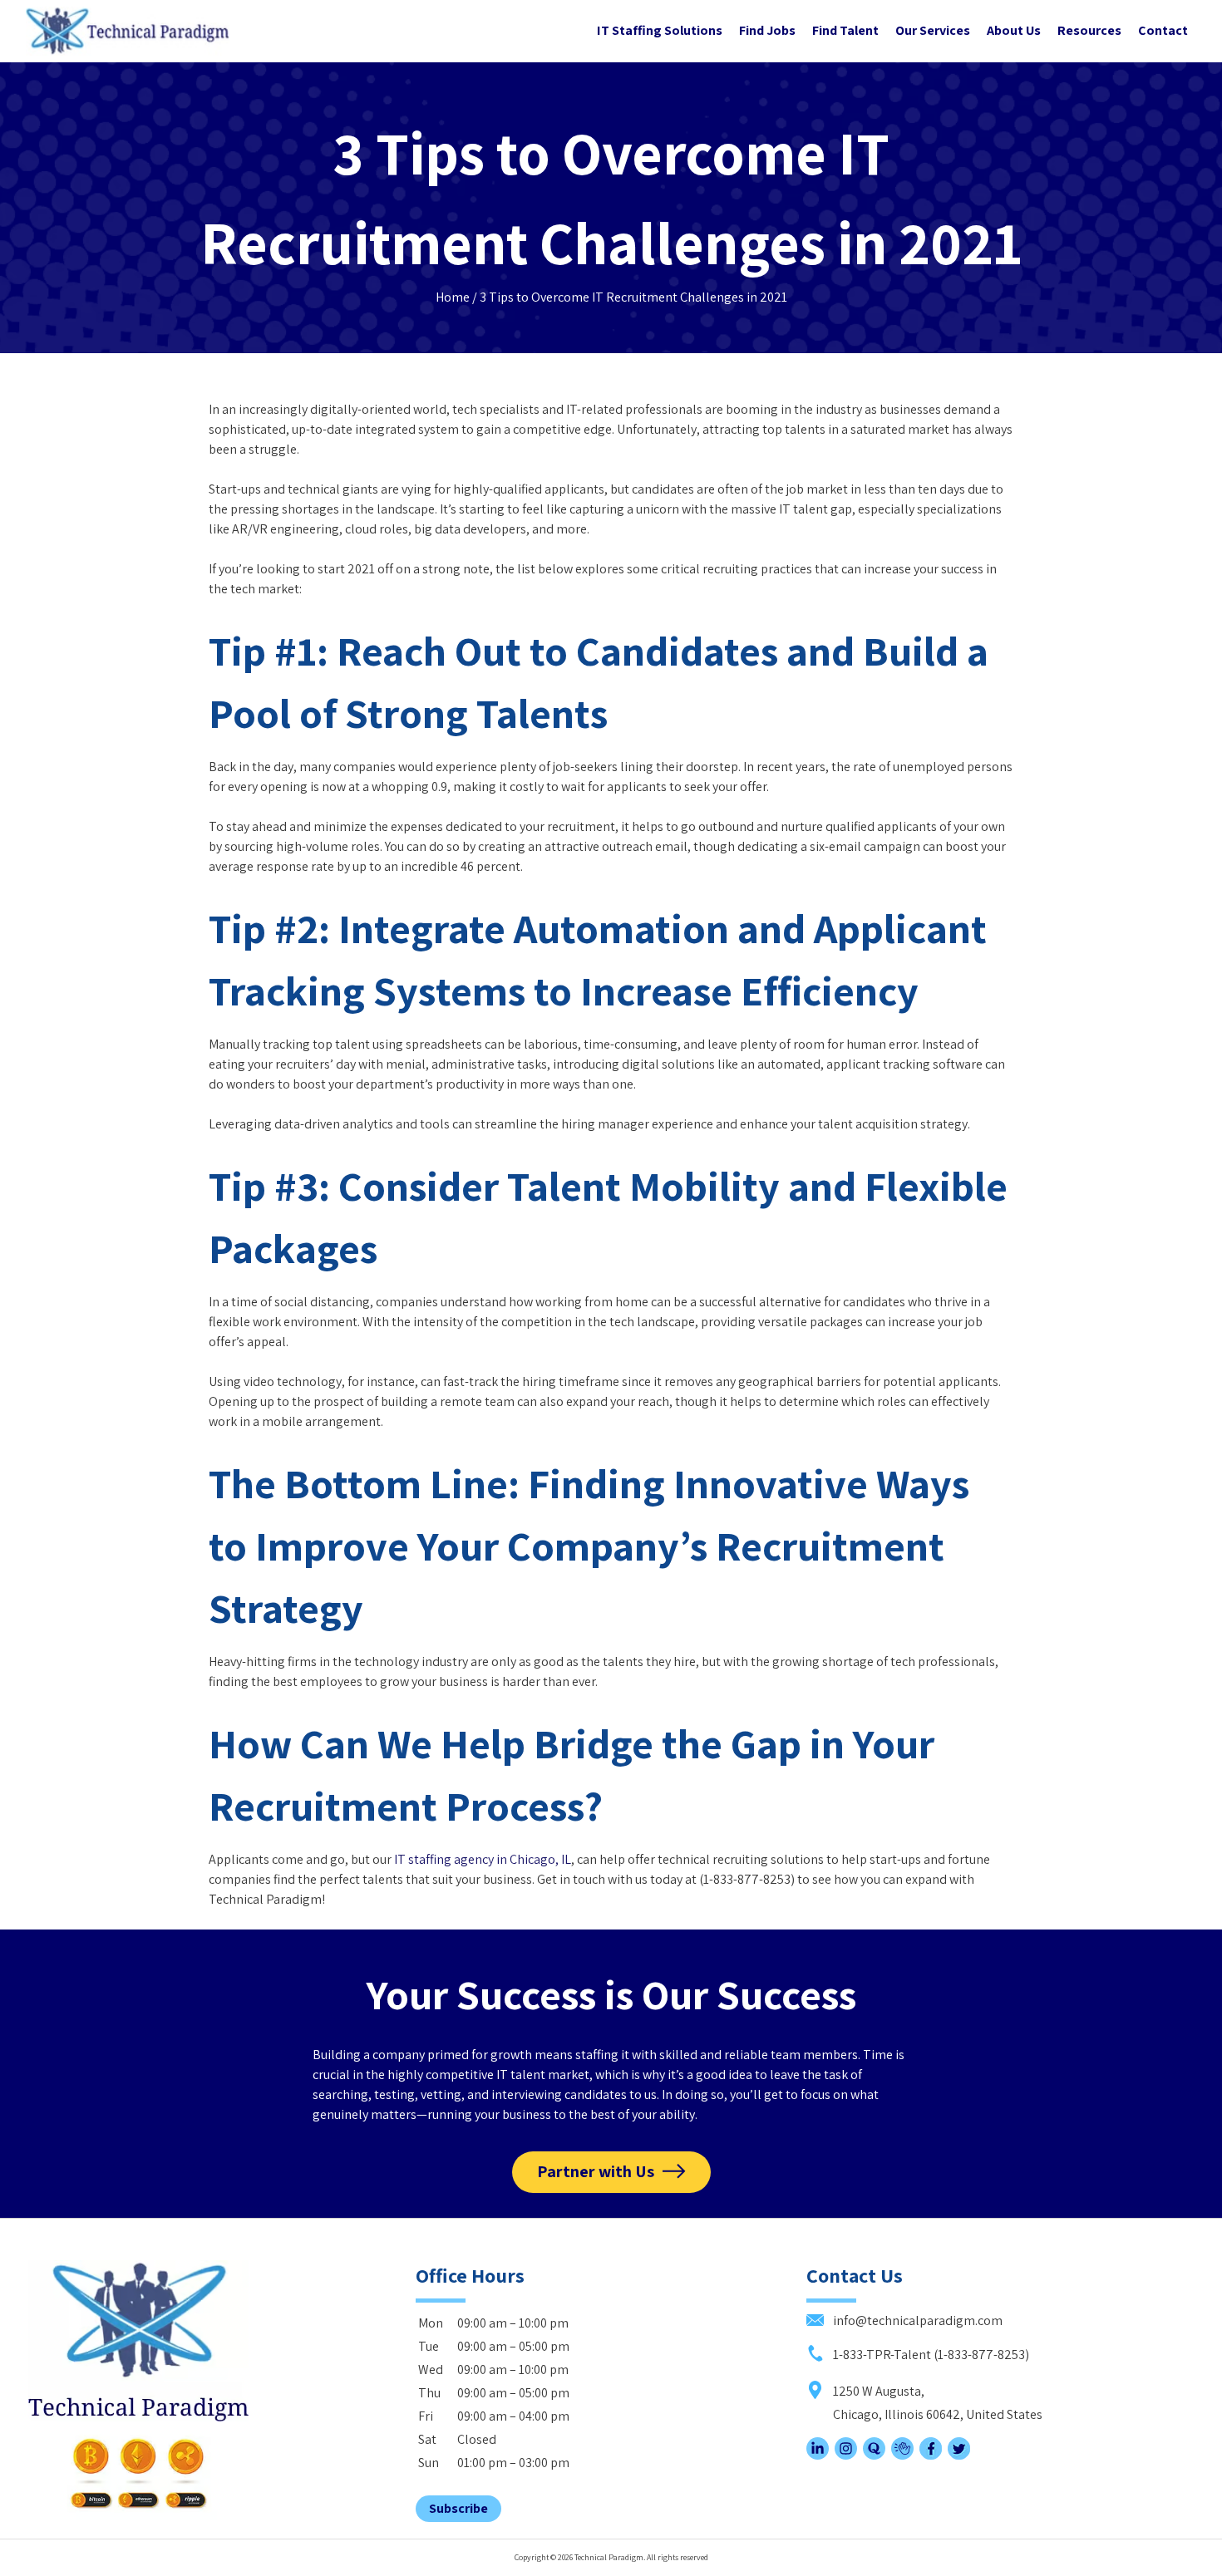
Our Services (933, 30)
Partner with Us (596, 2171)
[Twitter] (959, 2455)
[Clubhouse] (902, 2455)
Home (453, 297)
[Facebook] (931, 2455)
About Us (1014, 30)
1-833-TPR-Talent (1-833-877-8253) (930, 2355)
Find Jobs (767, 30)
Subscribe (458, 2508)
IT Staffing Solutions (660, 30)
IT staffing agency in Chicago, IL (483, 1859)
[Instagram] (846, 2455)
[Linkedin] (818, 2455)
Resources (1089, 30)
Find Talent (845, 30)
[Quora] (874, 2455)
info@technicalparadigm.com (916, 2320)
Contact (1163, 30)
